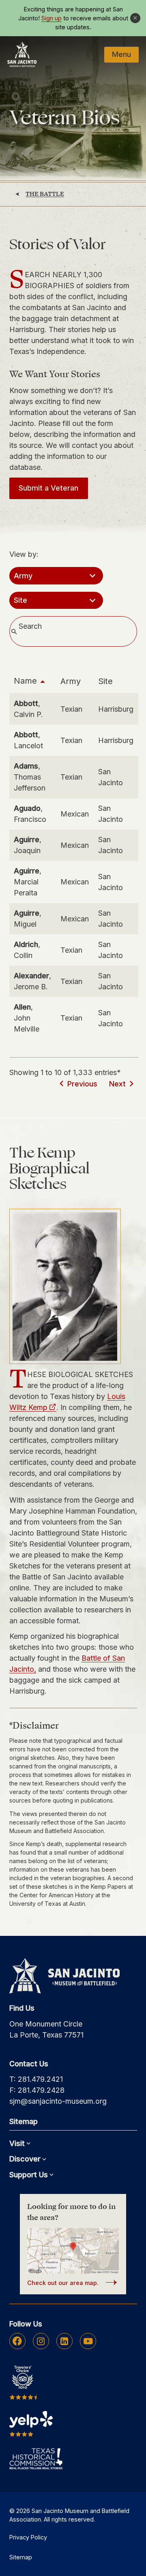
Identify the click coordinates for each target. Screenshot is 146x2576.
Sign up (52, 18)
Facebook (17, 2341)
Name (25, 681)
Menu (121, 54)
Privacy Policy (28, 2537)
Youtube (88, 2341)
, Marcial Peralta (28, 882)
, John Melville (27, 1018)
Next (117, 1084)
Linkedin (64, 2341)
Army (71, 681)
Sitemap (21, 2557)
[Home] (22, 54)
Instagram (41, 2341)
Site (105, 681)
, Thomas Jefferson (30, 777)
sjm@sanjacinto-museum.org (58, 2101)
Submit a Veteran (48, 488)
